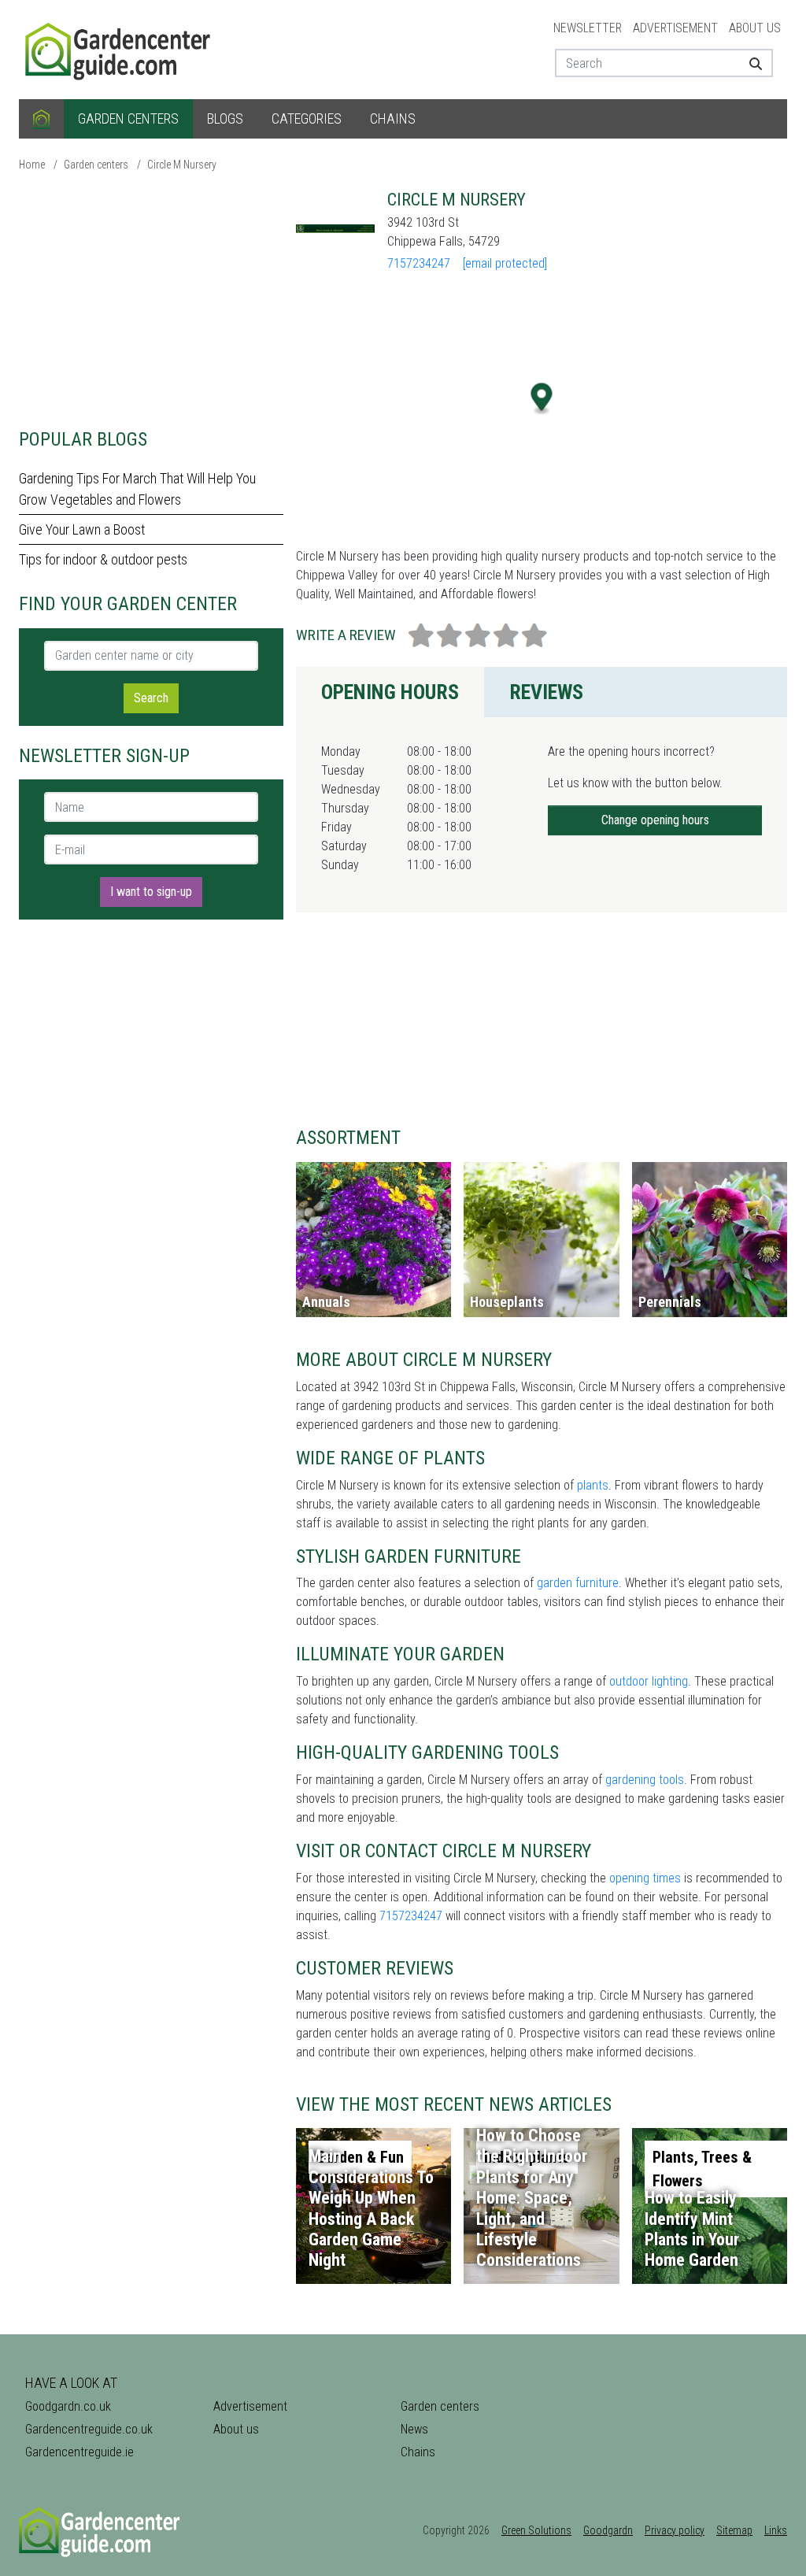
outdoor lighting (649, 1681)
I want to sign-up (151, 892)
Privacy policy (675, 2530)
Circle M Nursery (182, 165)
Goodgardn (608, 2530)
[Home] (41, 119)
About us (755, 28)
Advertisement (675, 28)
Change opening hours (655, 820)
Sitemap (734, 2530)
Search (151, 698)
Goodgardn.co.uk (68, 2406)
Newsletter (588, 28)
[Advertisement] (151, 299)
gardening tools (645, 1780)
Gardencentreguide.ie (79, 2452)
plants (593, 1485)
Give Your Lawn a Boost (82, 529)
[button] (542, 399)
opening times (645, 1878)
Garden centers (128, 118)
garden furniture (578, 1583)
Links (776, 2530)
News (414, 2429)
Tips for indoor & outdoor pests (103, 559)
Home (32, 165)
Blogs (225, 118)
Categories (307, 118)
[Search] (755, 63)
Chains (393, 118)
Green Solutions (536, 2530)
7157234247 (419, 263)
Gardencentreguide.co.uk (89, 2429)
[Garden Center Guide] (120, 48)
